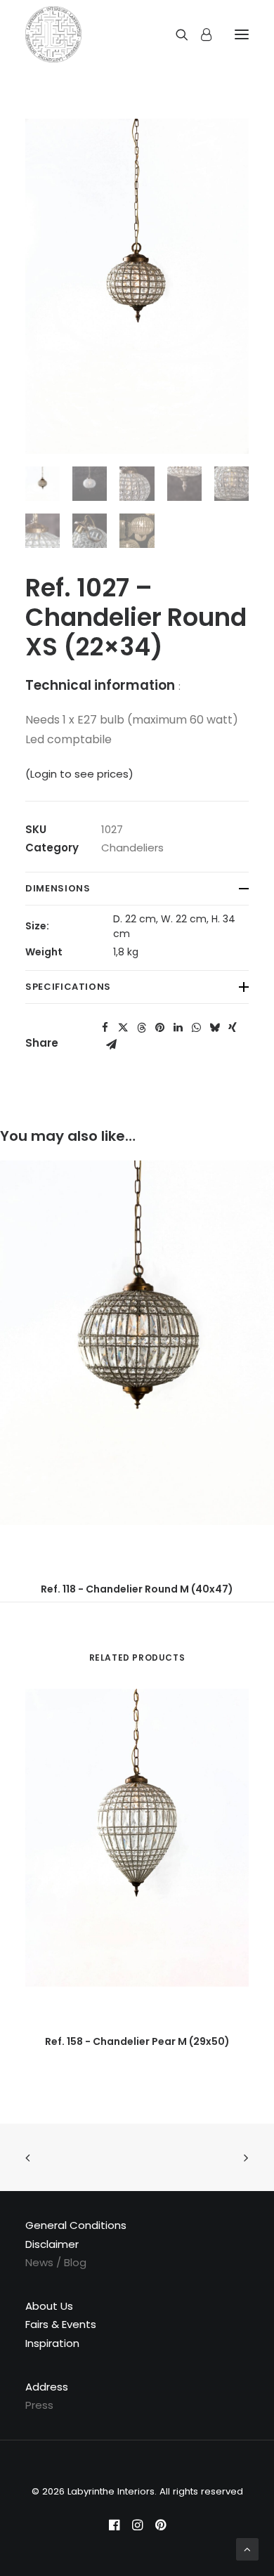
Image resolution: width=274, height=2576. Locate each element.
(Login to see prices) (79, 774)
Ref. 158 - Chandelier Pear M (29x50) (137, 2041)
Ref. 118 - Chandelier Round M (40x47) (137, 1589)
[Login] (200, 34)
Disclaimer (52, 2244)
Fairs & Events (61, 2324)
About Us (49, 2306)
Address (47, 2387)
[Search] (176, 34)
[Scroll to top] (247, 2548)
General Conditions (76, 2225)
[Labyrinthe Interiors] (53, 34)
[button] (105, 1028)
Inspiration (52, 2343)
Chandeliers (132, 848)
